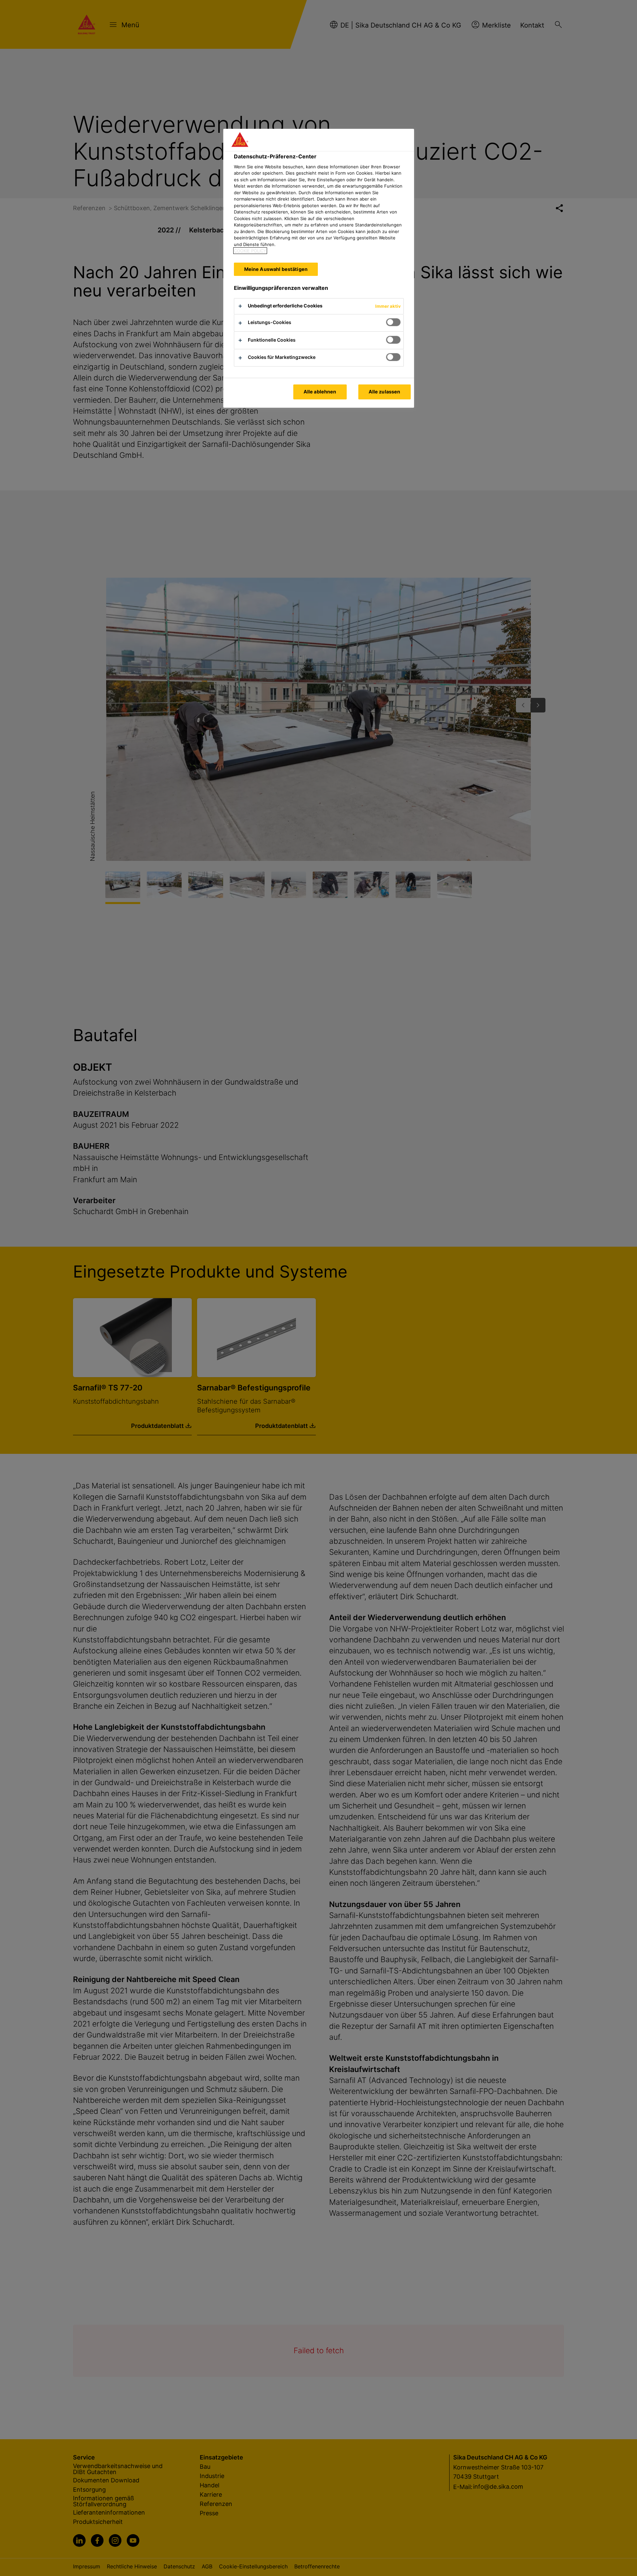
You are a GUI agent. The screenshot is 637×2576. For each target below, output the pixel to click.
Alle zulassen (385, 392)
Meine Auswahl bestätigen (276, 269)
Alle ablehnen (320, 392)
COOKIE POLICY (250, 251)
